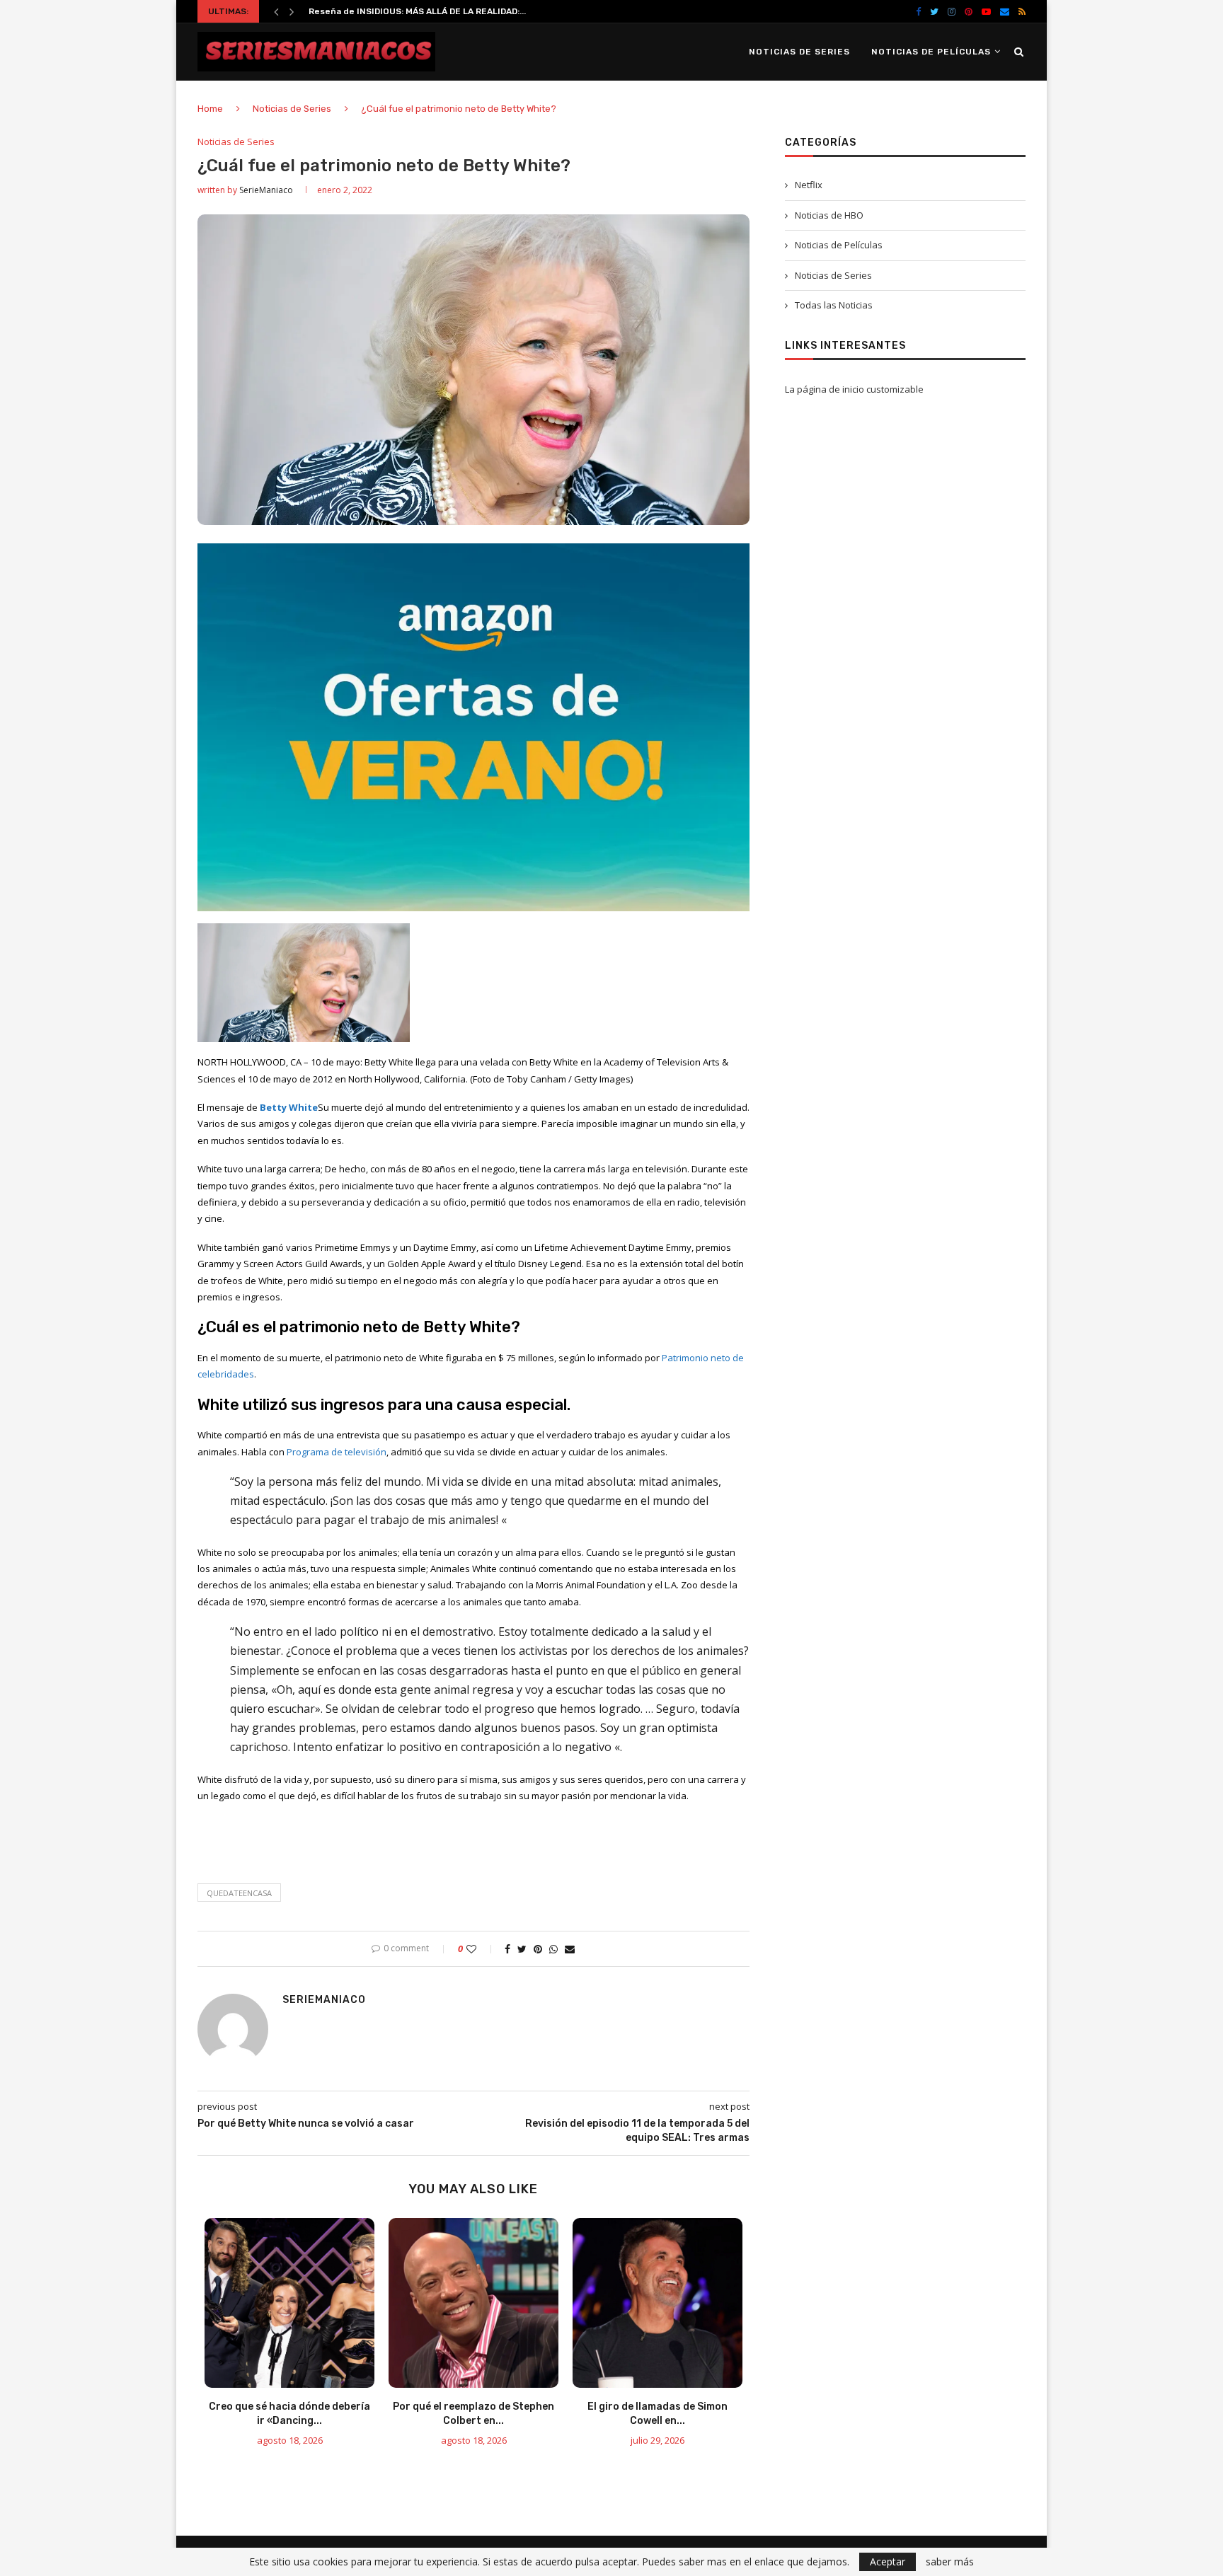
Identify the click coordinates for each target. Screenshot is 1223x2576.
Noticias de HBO (829, 215)
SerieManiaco (266, 190)
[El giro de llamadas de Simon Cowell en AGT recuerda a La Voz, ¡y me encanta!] (658, 2303)
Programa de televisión (337, 1452)
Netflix (809, 185)
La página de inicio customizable (854, 389)
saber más (950, 2562)
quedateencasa (239, 1893)
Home (210, 109)
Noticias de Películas (931, 52)
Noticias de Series (799, 52)
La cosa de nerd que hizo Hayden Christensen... (412, 11)
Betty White (289, 1107)
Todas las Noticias (834, 305)
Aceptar (888, 2561)
